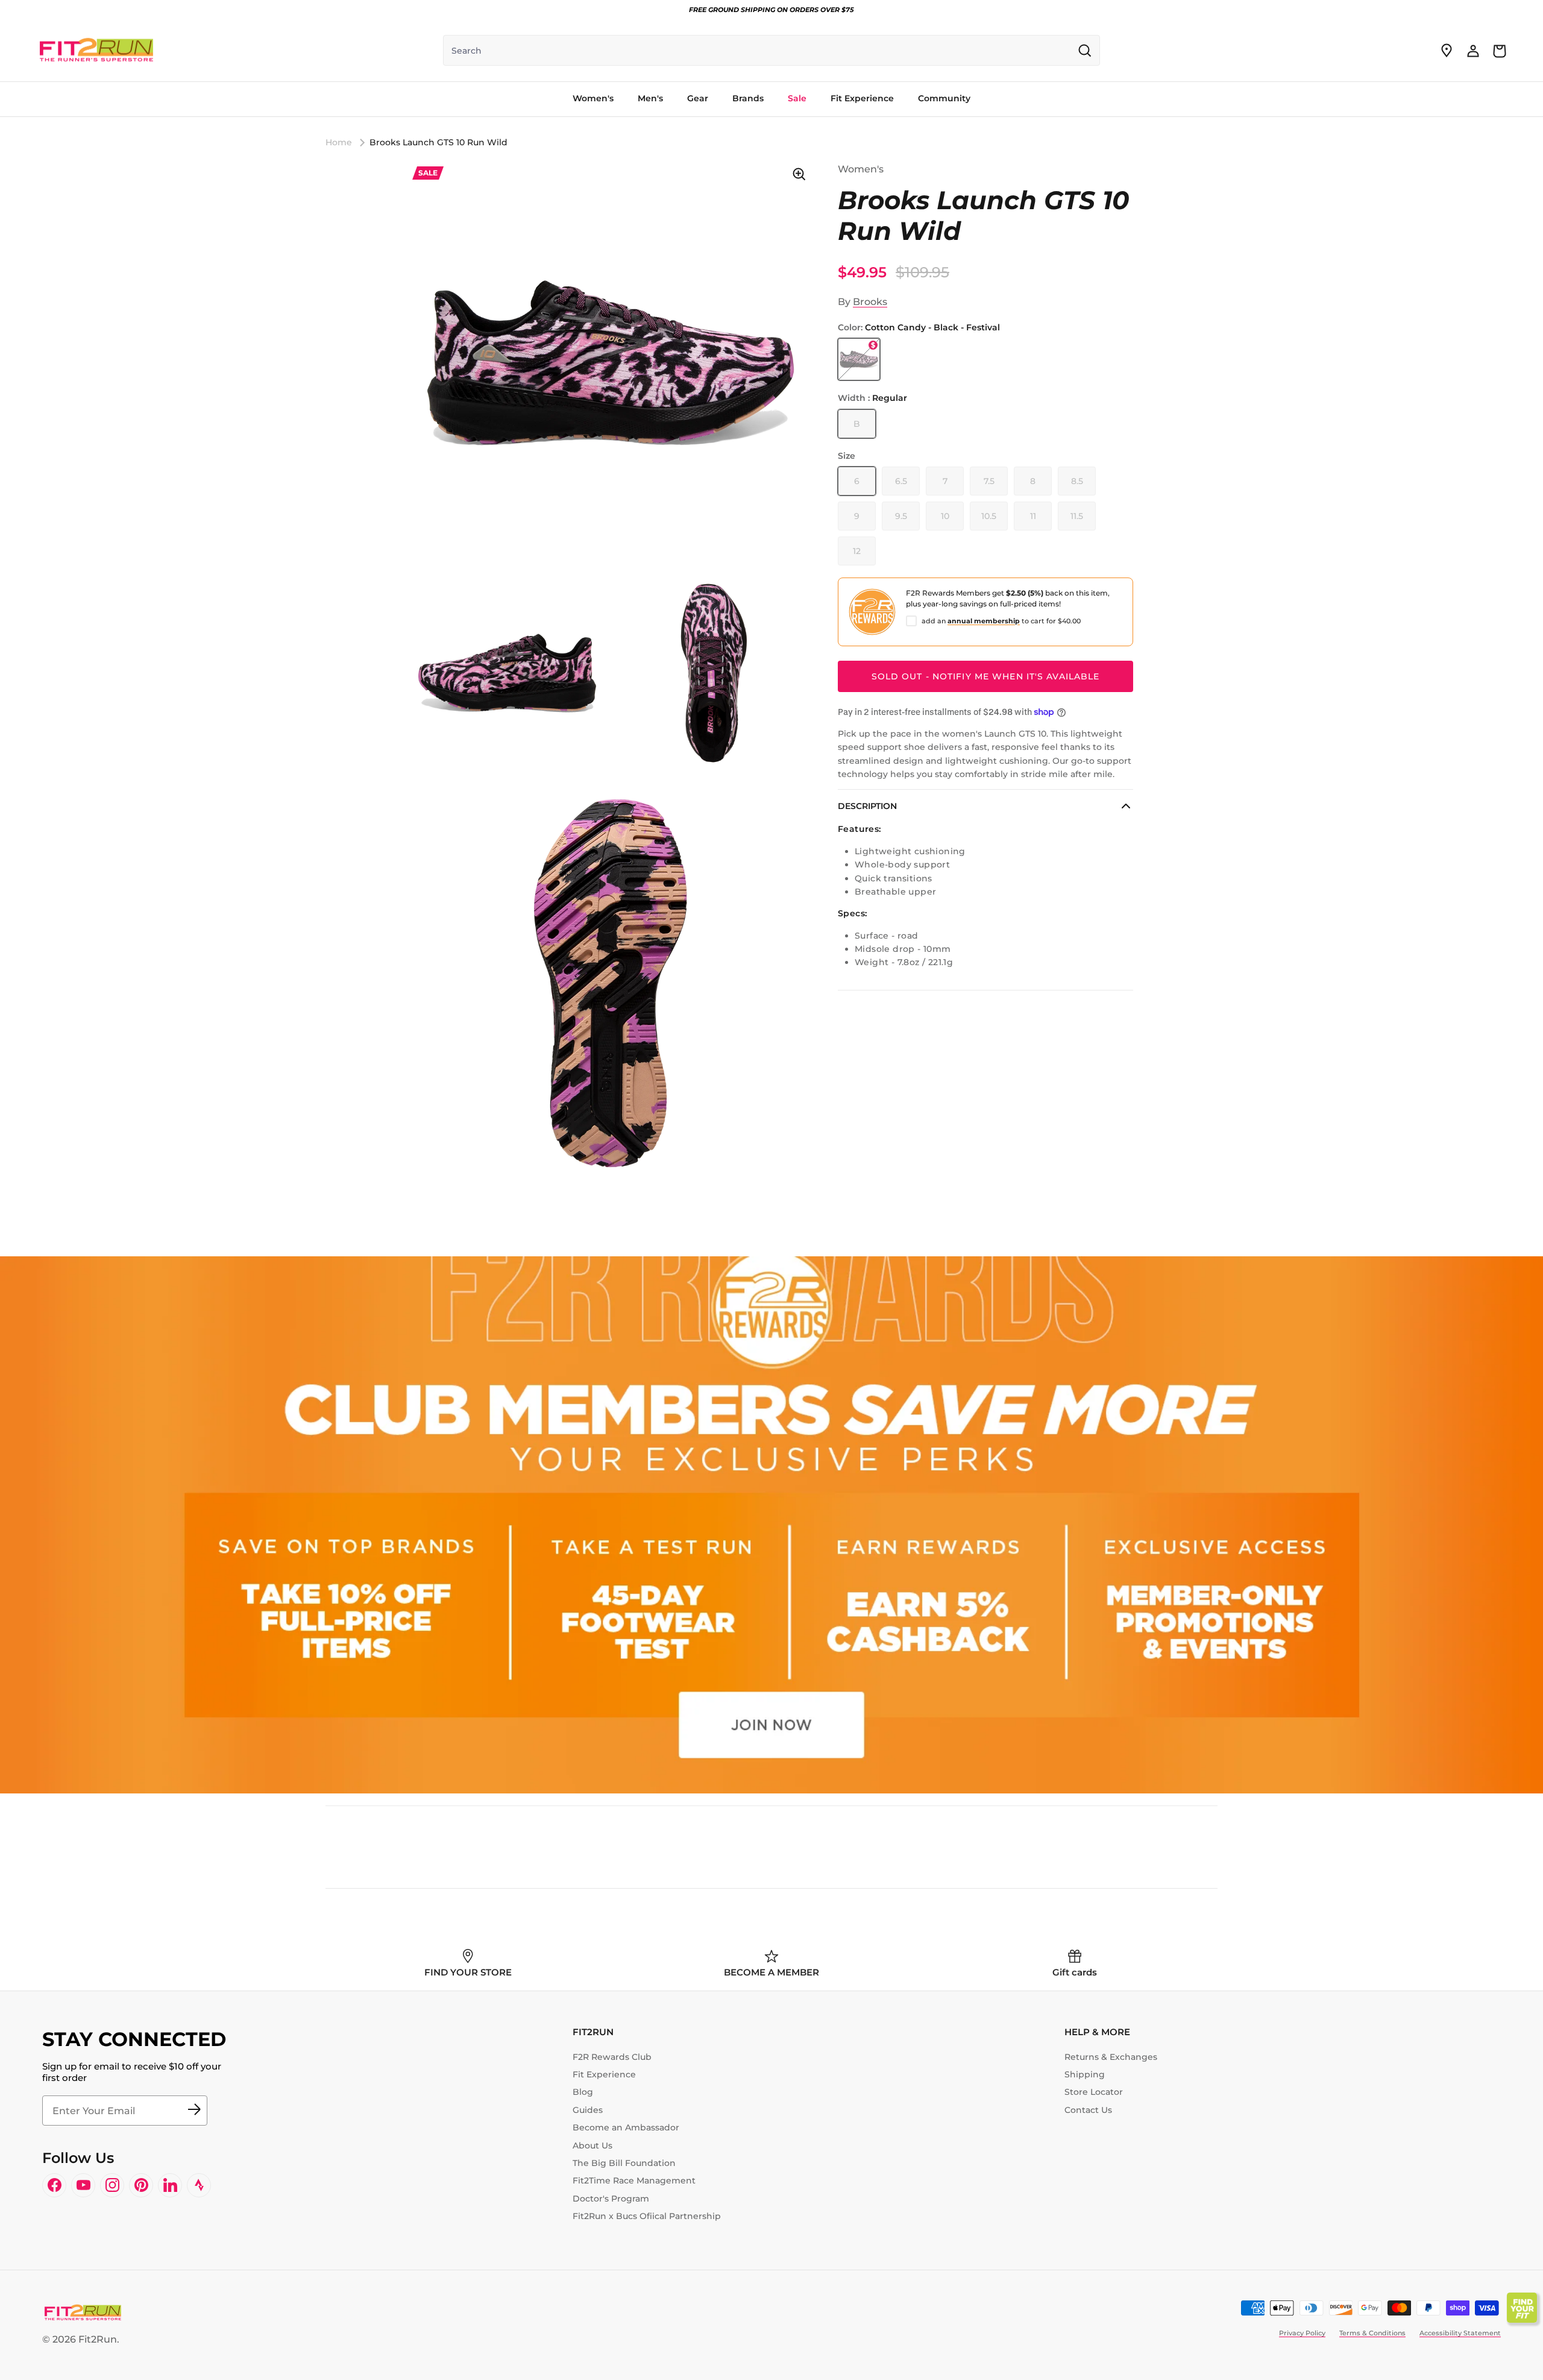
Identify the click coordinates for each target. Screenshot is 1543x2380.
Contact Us (1088, 2110)
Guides (588, 2110)
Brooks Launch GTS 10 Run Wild (438, 142)
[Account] (1473, 51)
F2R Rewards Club (612, 2057)
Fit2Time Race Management (634, 2180)
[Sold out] (859, 359)
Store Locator (1094, 2092)
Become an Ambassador (626, 2127)
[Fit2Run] (96, 51)
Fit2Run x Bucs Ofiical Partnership (647, 2216)
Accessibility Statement (1460, 2333)
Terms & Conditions (1372, 2333)
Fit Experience (604, 2074)
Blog (583, 2092)
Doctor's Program (611, 2199)
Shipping (1085, 2074)
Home (339, 142)
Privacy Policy (1302, 2333)
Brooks (870, 302)
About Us (592, 2145)
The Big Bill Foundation (624, 2163)
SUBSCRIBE (194, 2111)
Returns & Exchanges (1111, 2057)
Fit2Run (98, 2339)
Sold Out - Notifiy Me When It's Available (986, 676)
